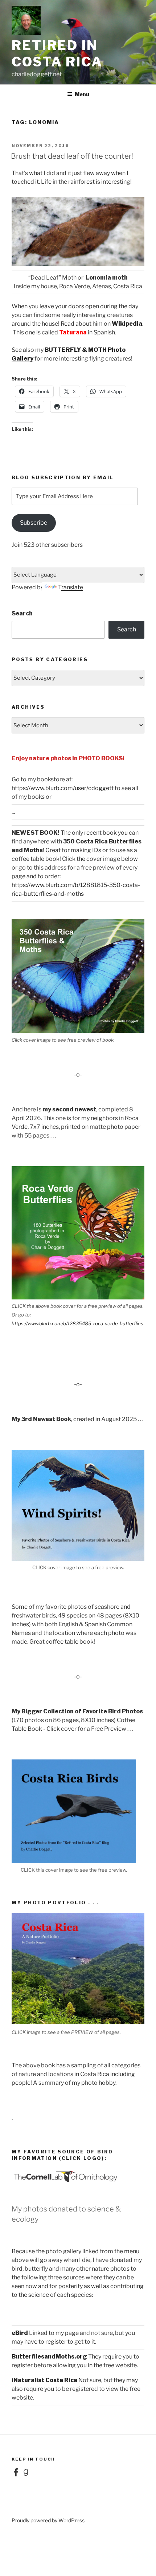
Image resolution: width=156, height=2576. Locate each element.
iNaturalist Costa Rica (44, 2380)
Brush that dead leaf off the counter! (72, 156)
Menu (82, 94)
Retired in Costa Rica (57, 54)
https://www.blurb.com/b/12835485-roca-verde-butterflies (77, 1323)
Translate (71, 587)
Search (22, 613)
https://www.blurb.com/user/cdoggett (63, 788)
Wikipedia (127, 324)
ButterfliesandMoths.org (49, 2357)
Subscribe (34, 523)
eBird (20, 2333)
